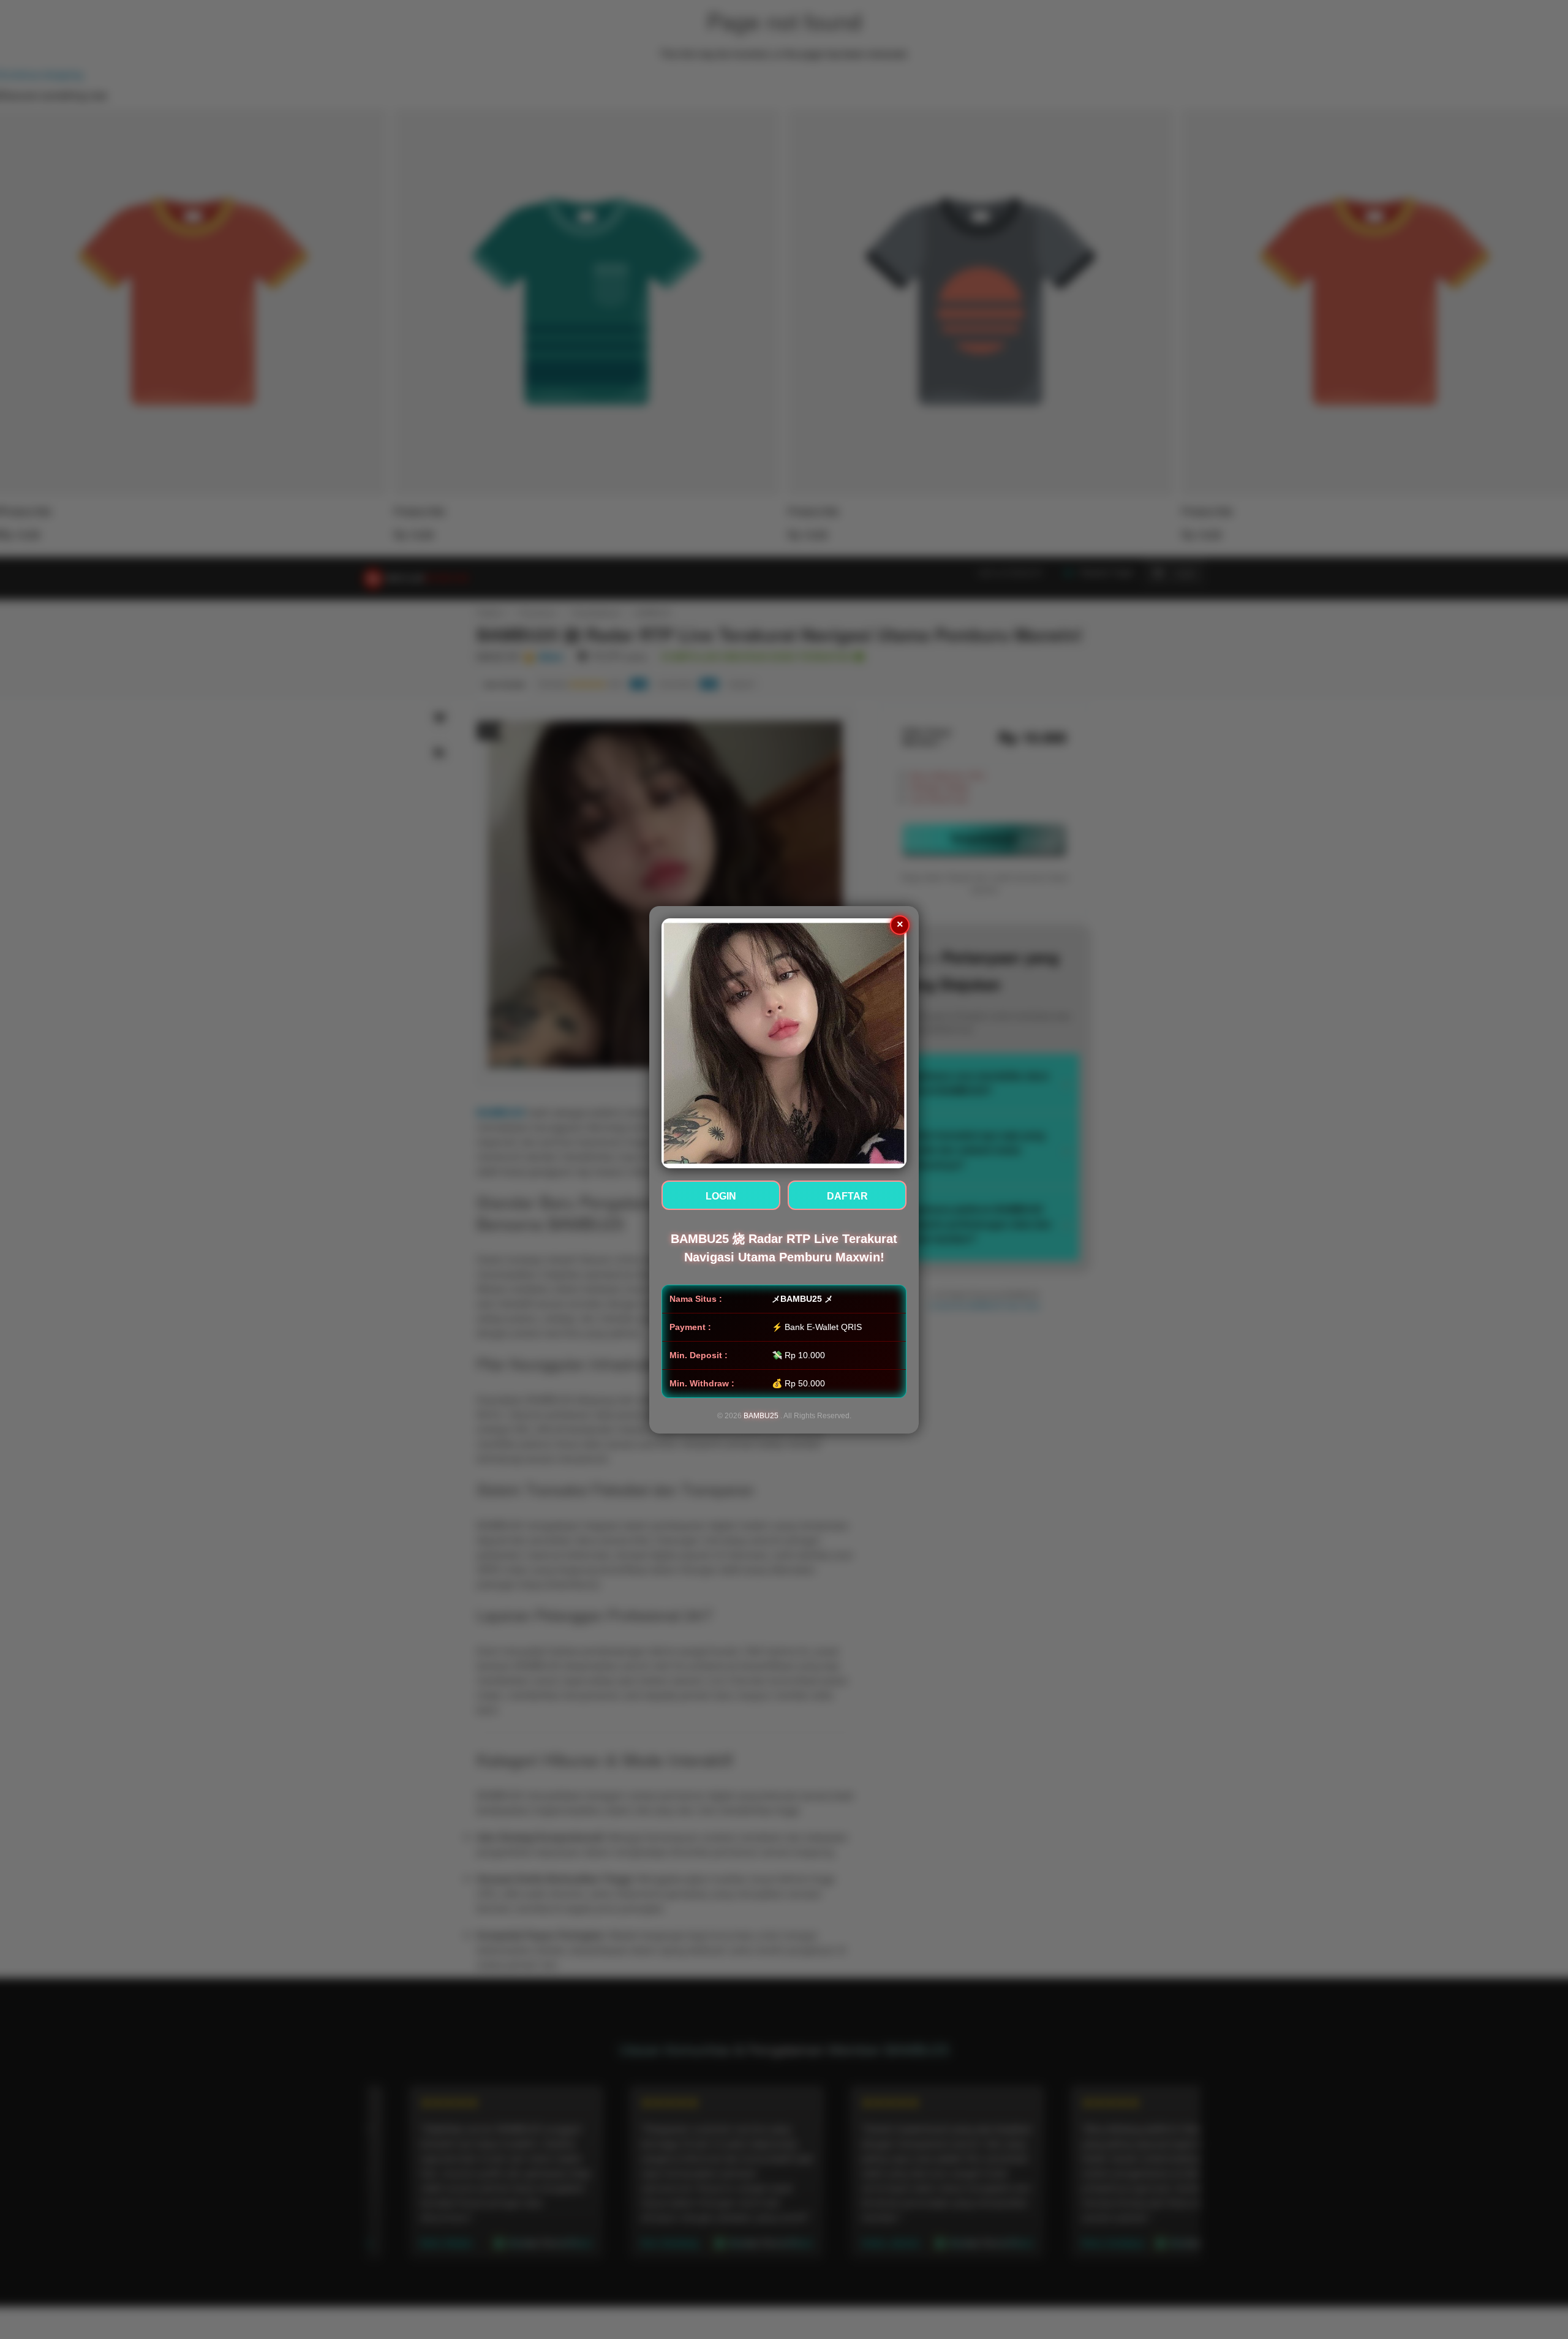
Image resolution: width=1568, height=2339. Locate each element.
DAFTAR (847, 1196)
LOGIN (721, 1196)
